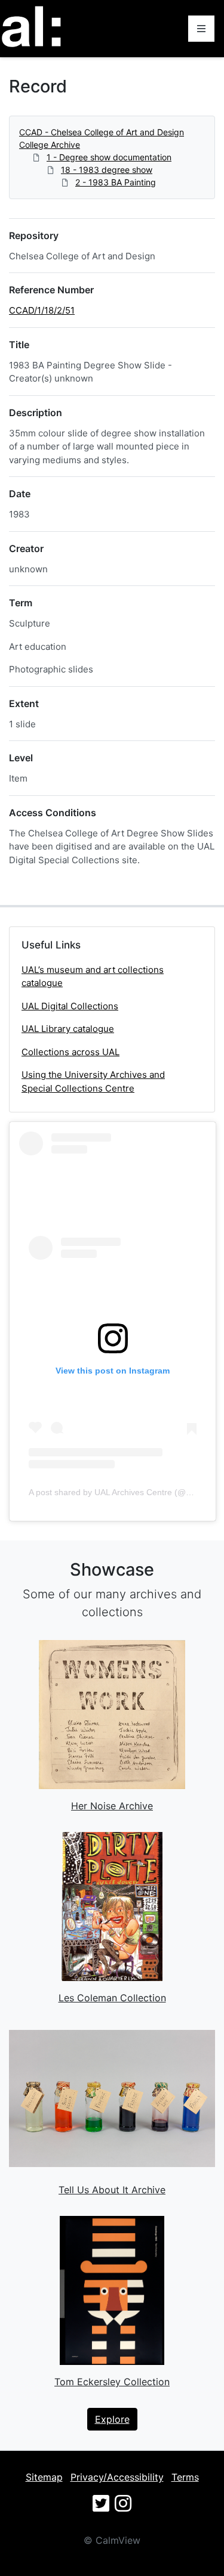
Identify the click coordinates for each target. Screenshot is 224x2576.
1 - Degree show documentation (109, 157)
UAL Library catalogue (68, 1029)
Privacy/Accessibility (117, 2477)
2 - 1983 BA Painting (116, 182)
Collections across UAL (70, 1052)
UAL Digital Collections (70, 1006)
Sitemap (44, 2477)
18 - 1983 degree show (107, 170)
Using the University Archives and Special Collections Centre (93, 1081)
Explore (112, 2419)
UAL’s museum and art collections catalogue (93, 977)
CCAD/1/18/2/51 (42, 310)
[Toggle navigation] (201, 29)
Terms (185, 2477)
